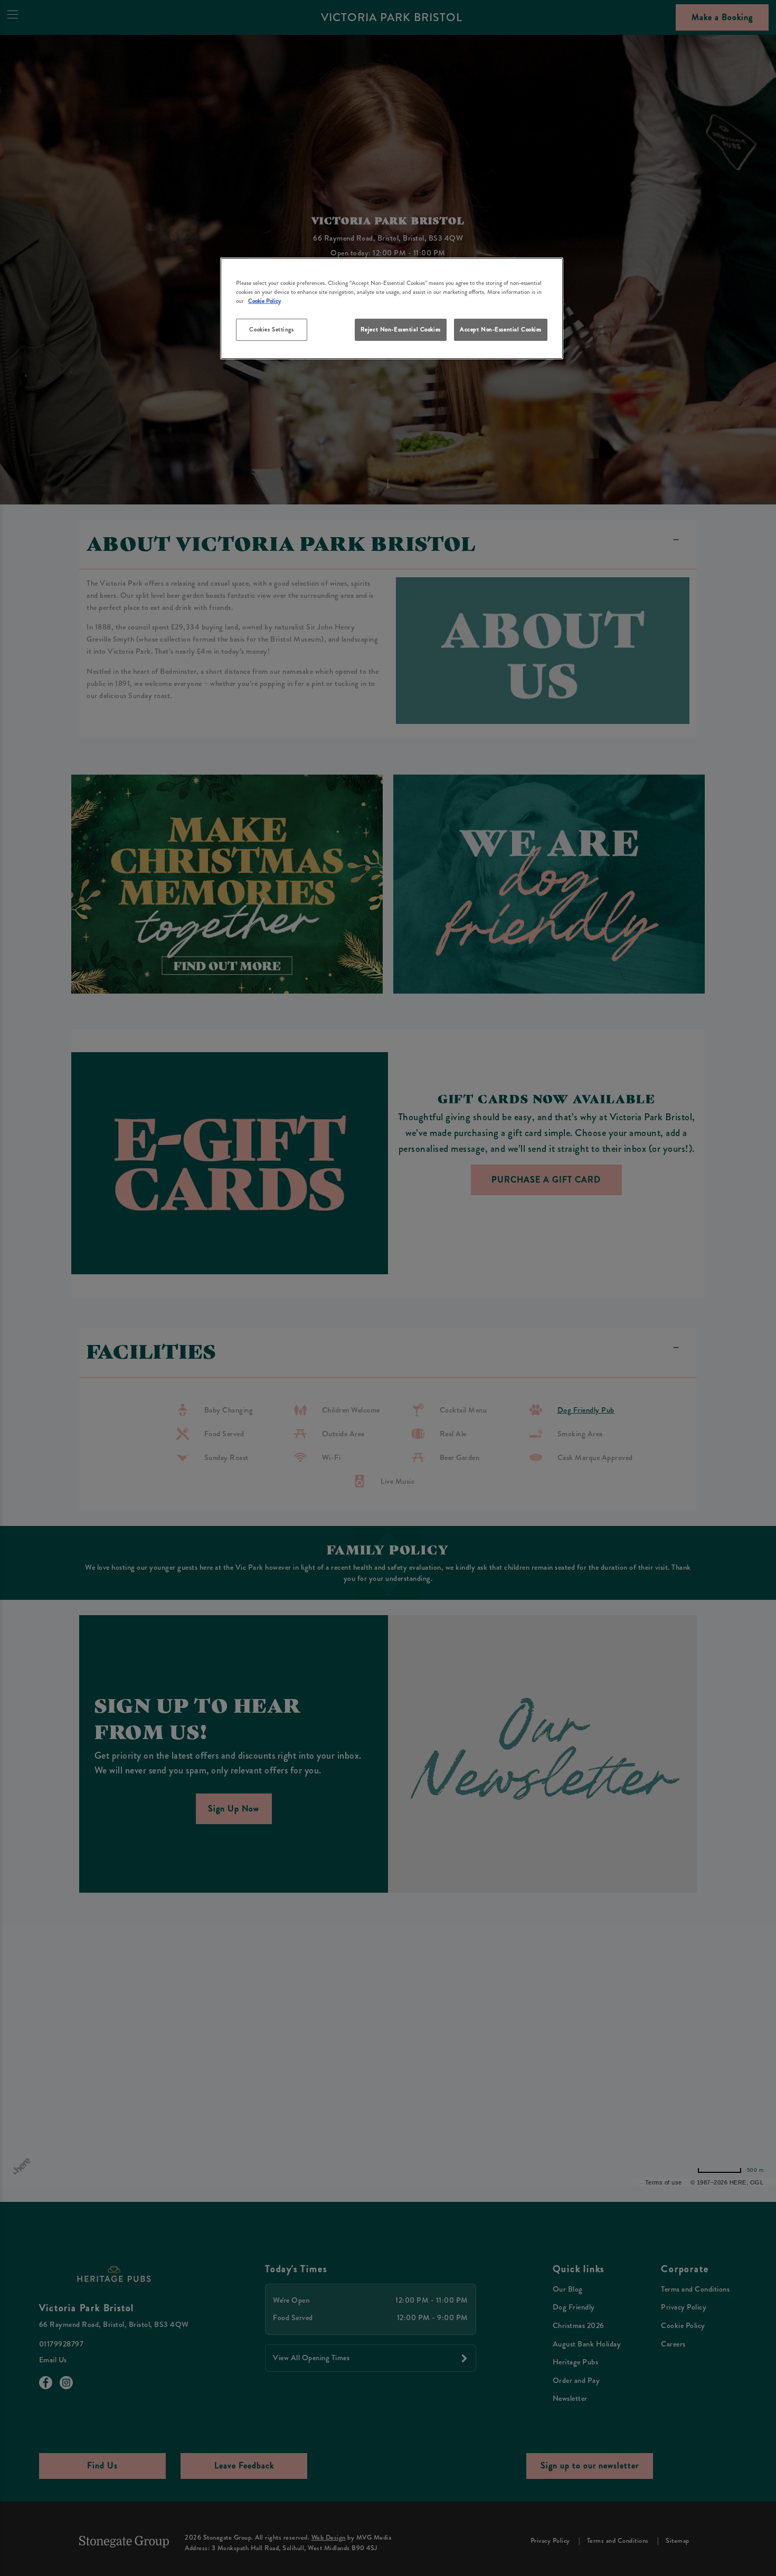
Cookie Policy (264, 301)
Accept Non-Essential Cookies (501, 329)
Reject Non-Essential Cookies (401, 329)
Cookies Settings (271, 329)
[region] (392, 308)
